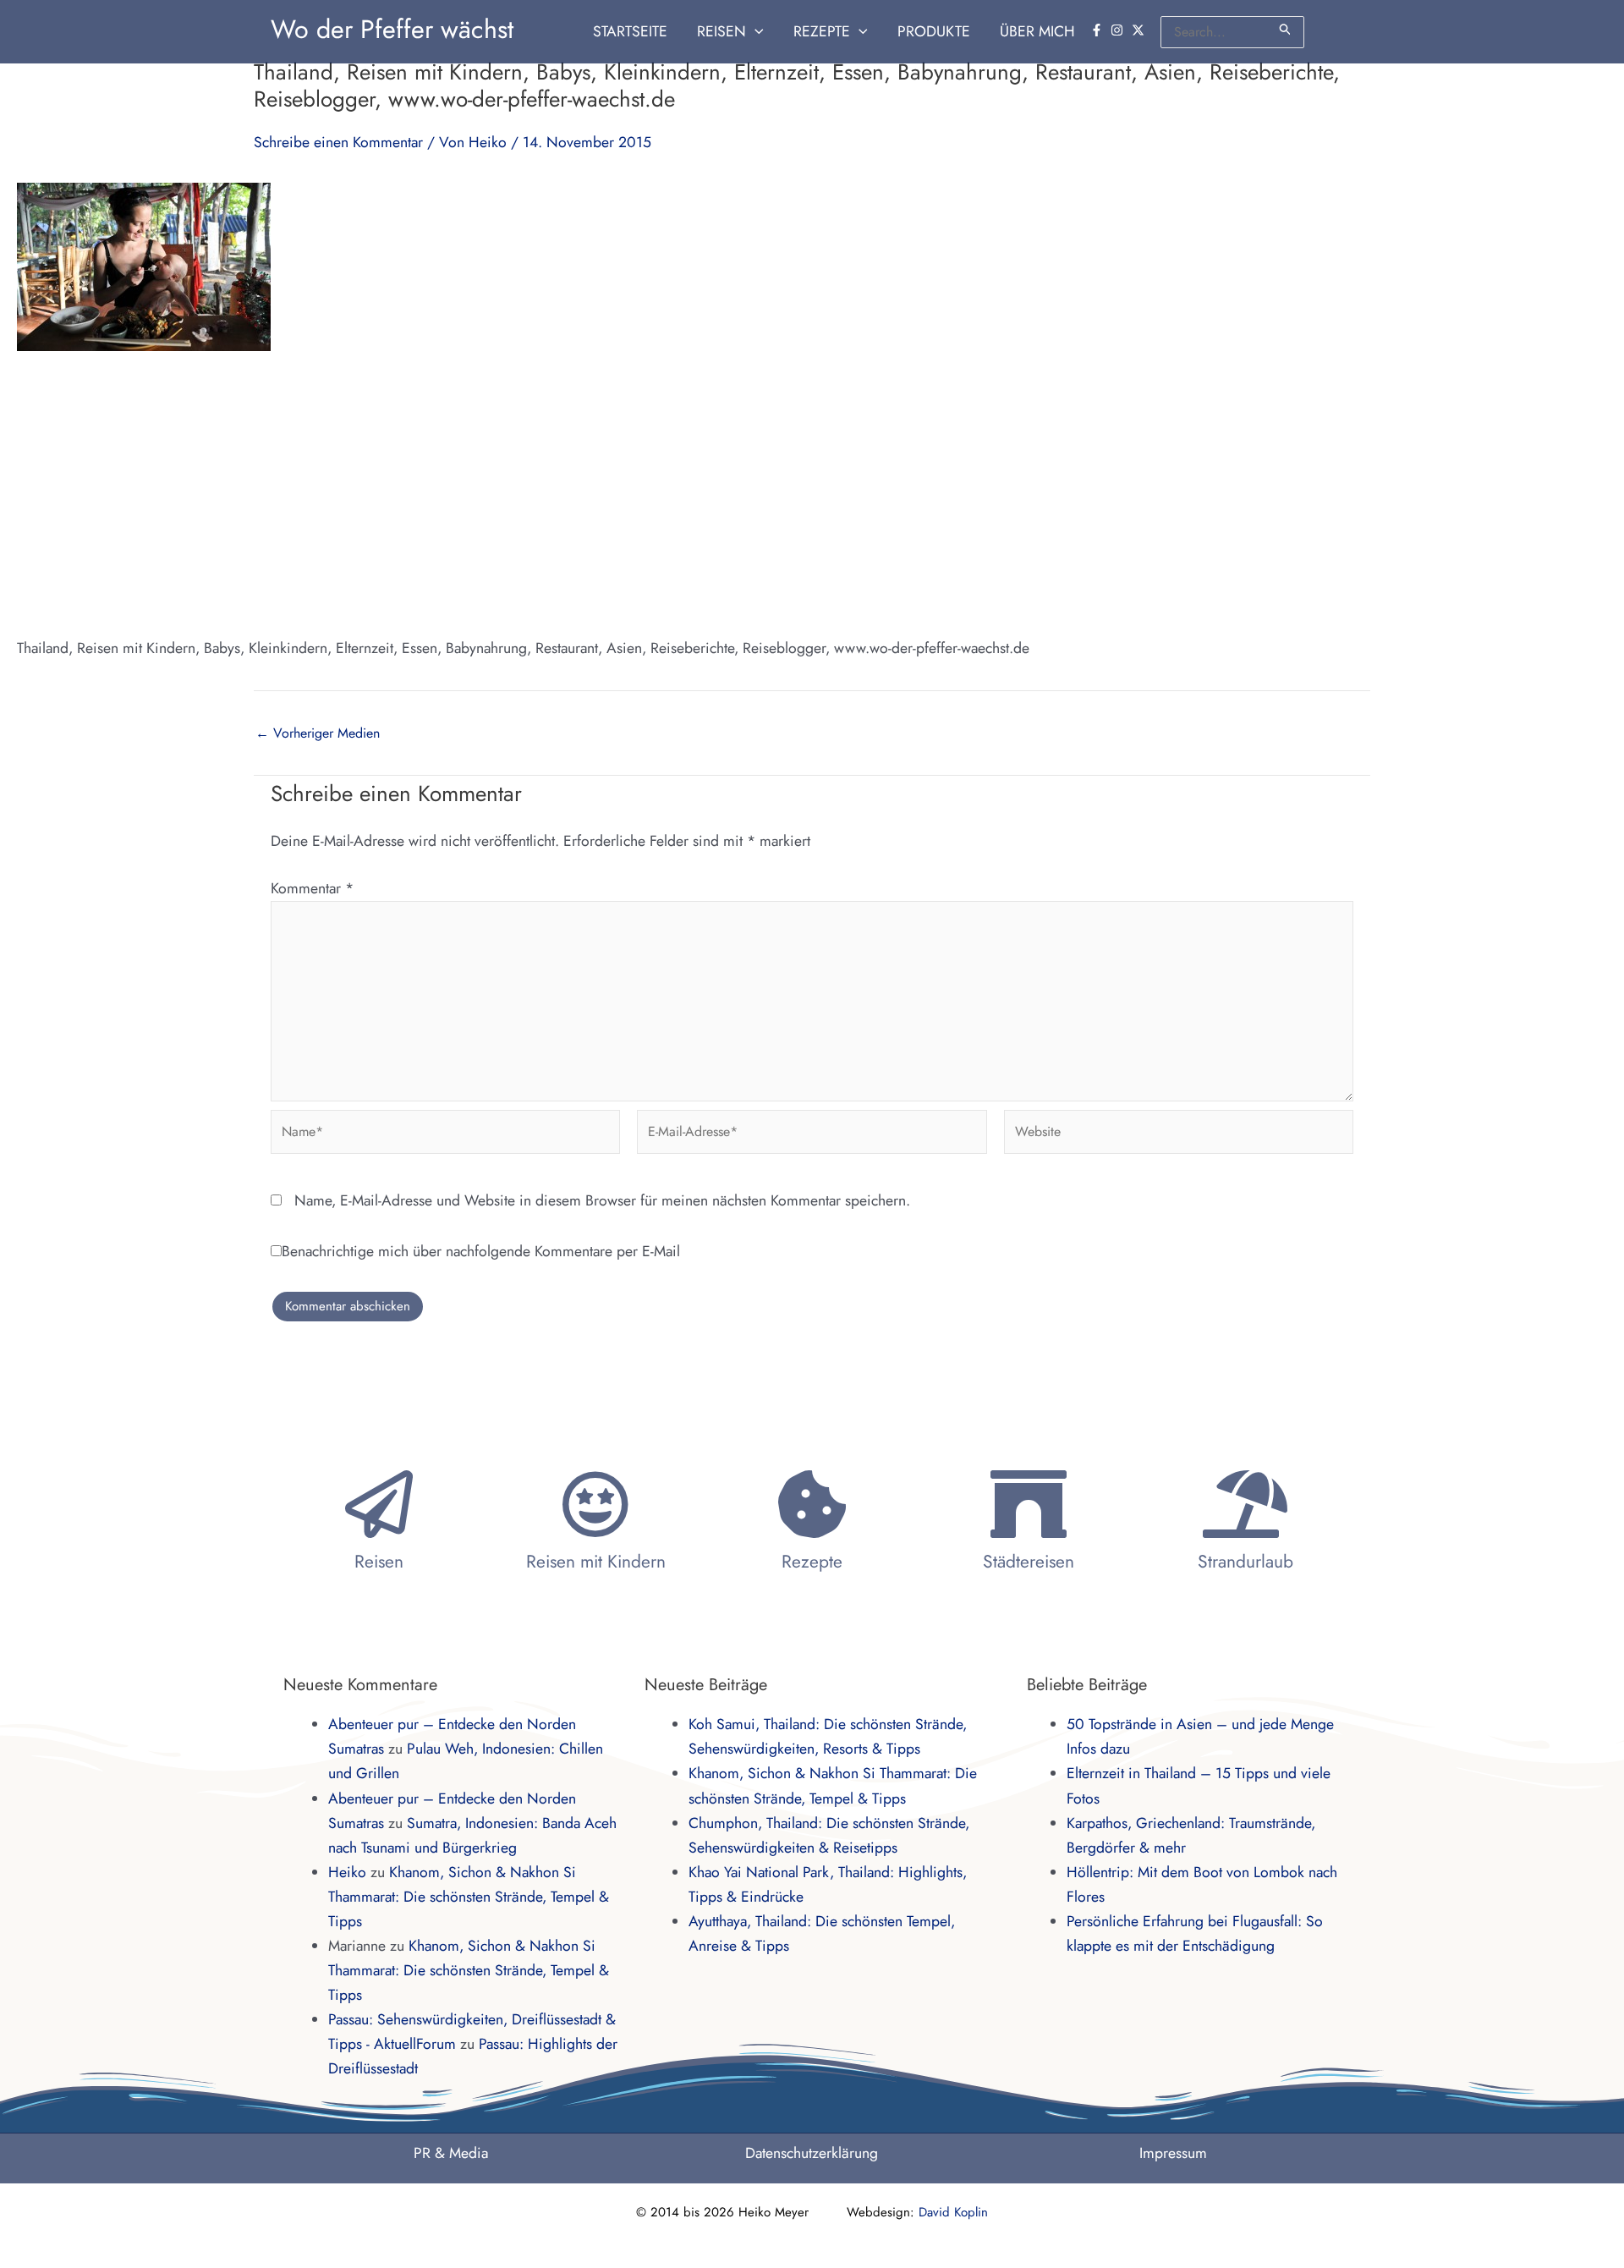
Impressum (1173, 2153)
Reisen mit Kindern (596, 1562)
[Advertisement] (812, 494)
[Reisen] (379, 1504)
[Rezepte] (812, 1504)
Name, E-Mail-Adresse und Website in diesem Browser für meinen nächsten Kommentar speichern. (602, 1200)
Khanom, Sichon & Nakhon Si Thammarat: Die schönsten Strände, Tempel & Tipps (469, 1897)
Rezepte (812, 1562)
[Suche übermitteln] (1286, 29)
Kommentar (312, 888)
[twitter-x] (1140, 30)
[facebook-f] (1099, 30)
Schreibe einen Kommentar (338, 142)
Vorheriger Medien (318, 733)
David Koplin (953, 2212)
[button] (755, 32)
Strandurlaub (1245, 1562)
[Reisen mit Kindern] (595, 1504)
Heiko (347, 1872)
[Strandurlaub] (1245, 1504)
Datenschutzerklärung (812, 2153)
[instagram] (1119, 30)
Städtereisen (1029, 1562)
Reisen (379, 1562)
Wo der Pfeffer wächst (392, 29)
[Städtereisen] (1029, 1504)
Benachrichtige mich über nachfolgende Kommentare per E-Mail (481, 1251)
